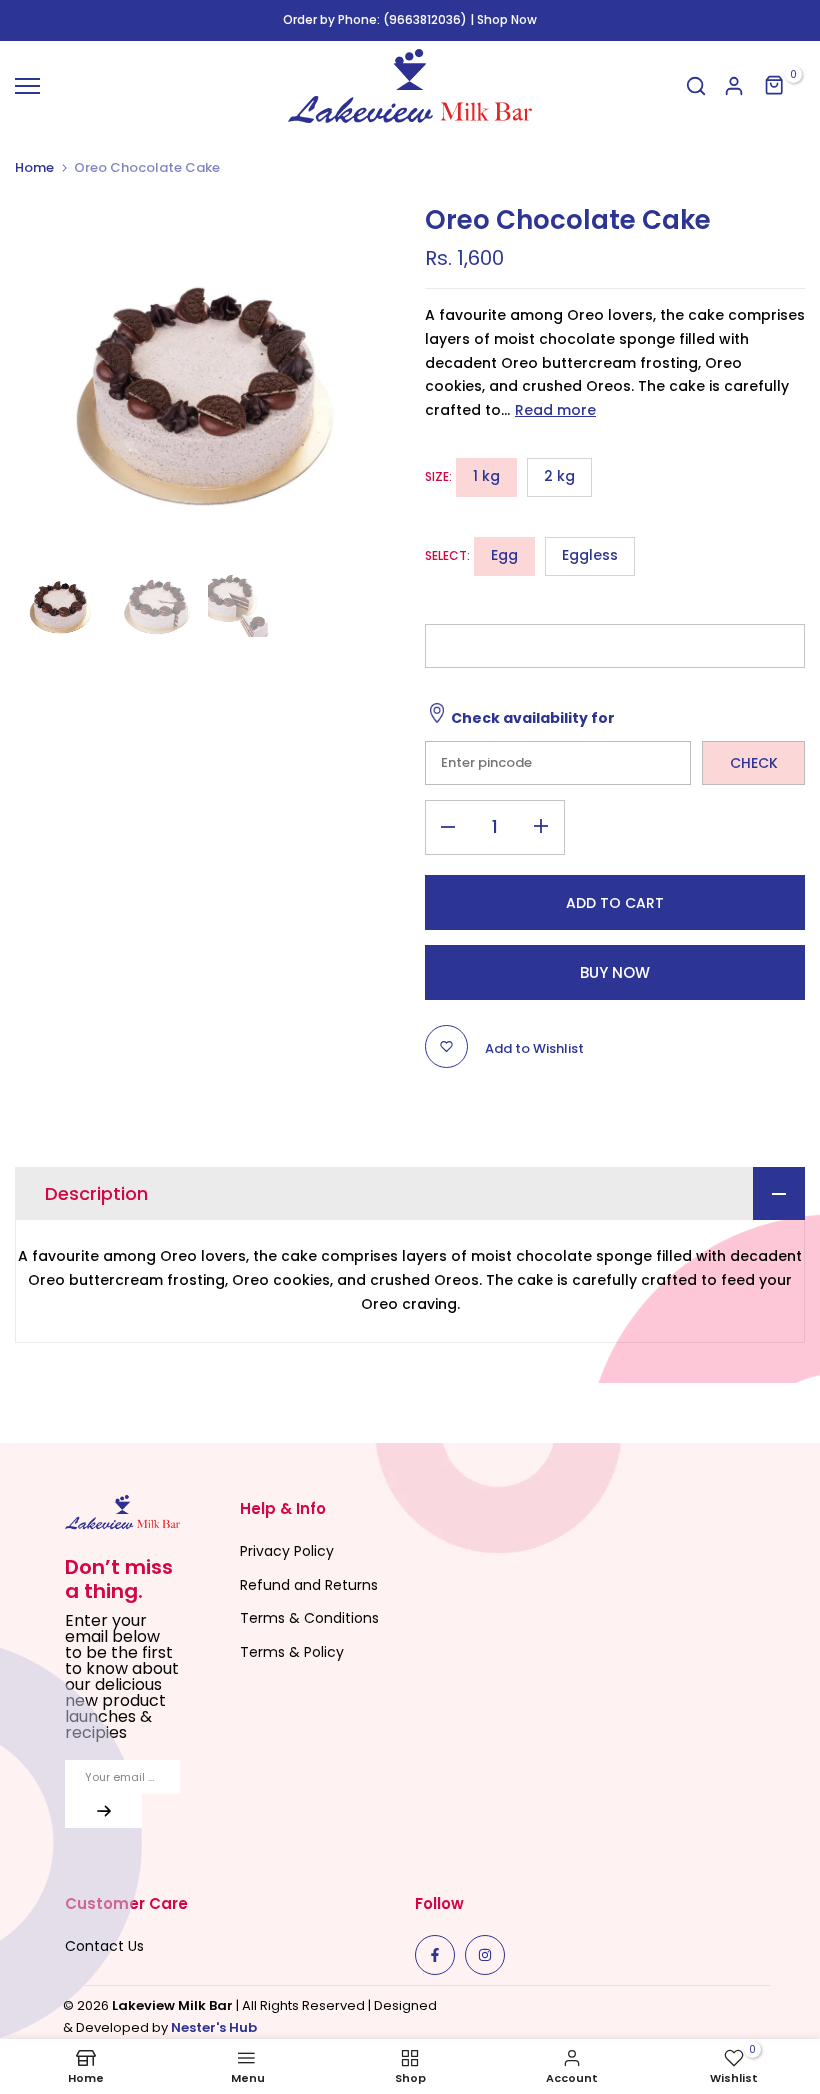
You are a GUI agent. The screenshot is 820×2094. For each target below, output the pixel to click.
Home (34, 168)
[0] (775, 86)
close (23, 20)
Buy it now (615, 972)
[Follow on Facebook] (435, 1955)
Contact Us (104, 1946)
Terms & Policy (292, 1652)
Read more (555, 410)
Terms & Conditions (309, 1618)
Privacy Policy (287, 1551)
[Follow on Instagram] (485, 1955)
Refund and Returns (309, 1585)
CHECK (754, 763)
